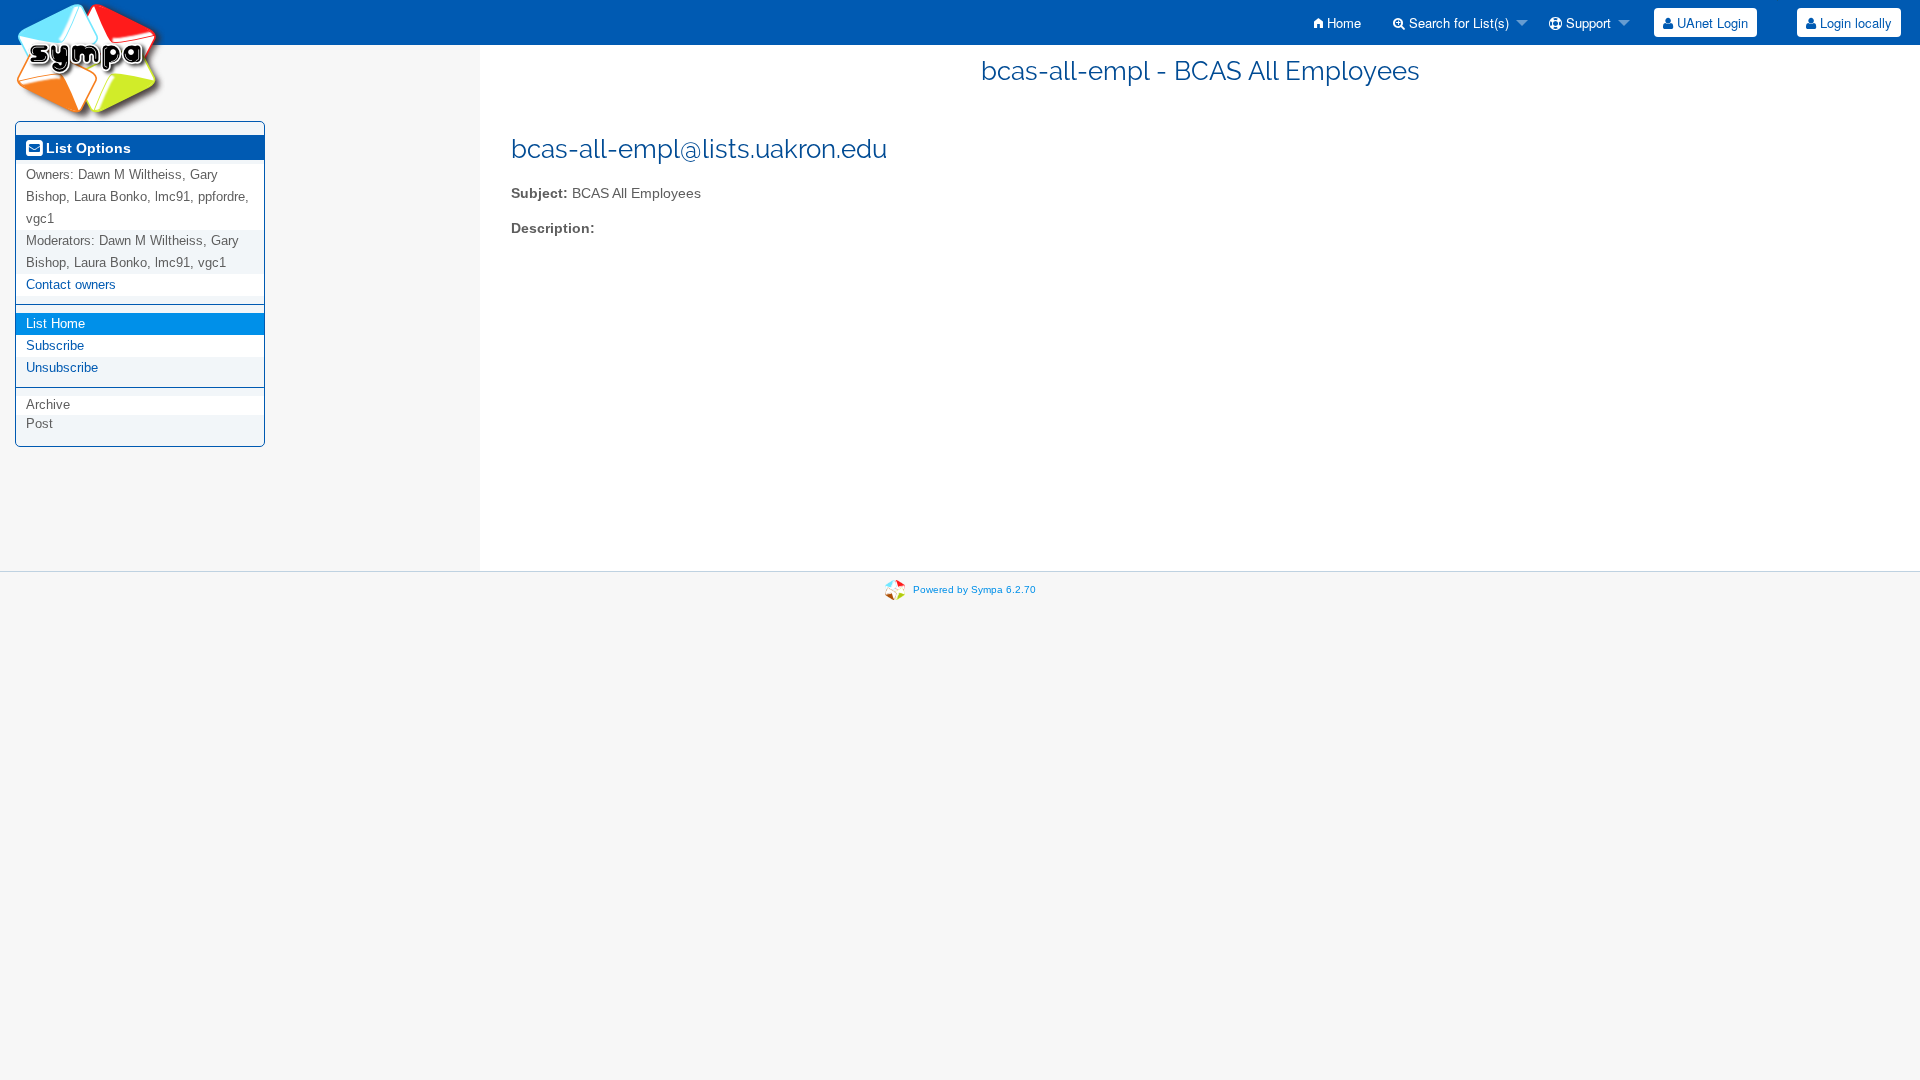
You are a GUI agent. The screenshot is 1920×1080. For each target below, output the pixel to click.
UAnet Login (1710, 22)
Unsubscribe (62, 367)
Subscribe (55, 345)
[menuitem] (1337, 22)
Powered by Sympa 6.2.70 (974, 589)
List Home (55, 323)
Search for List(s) (1457, 22)
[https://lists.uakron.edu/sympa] (90, 59)
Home (1342, 22)
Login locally (1854, 22)
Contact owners (71, 284)
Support (1586, 22)
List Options (86, 148)
